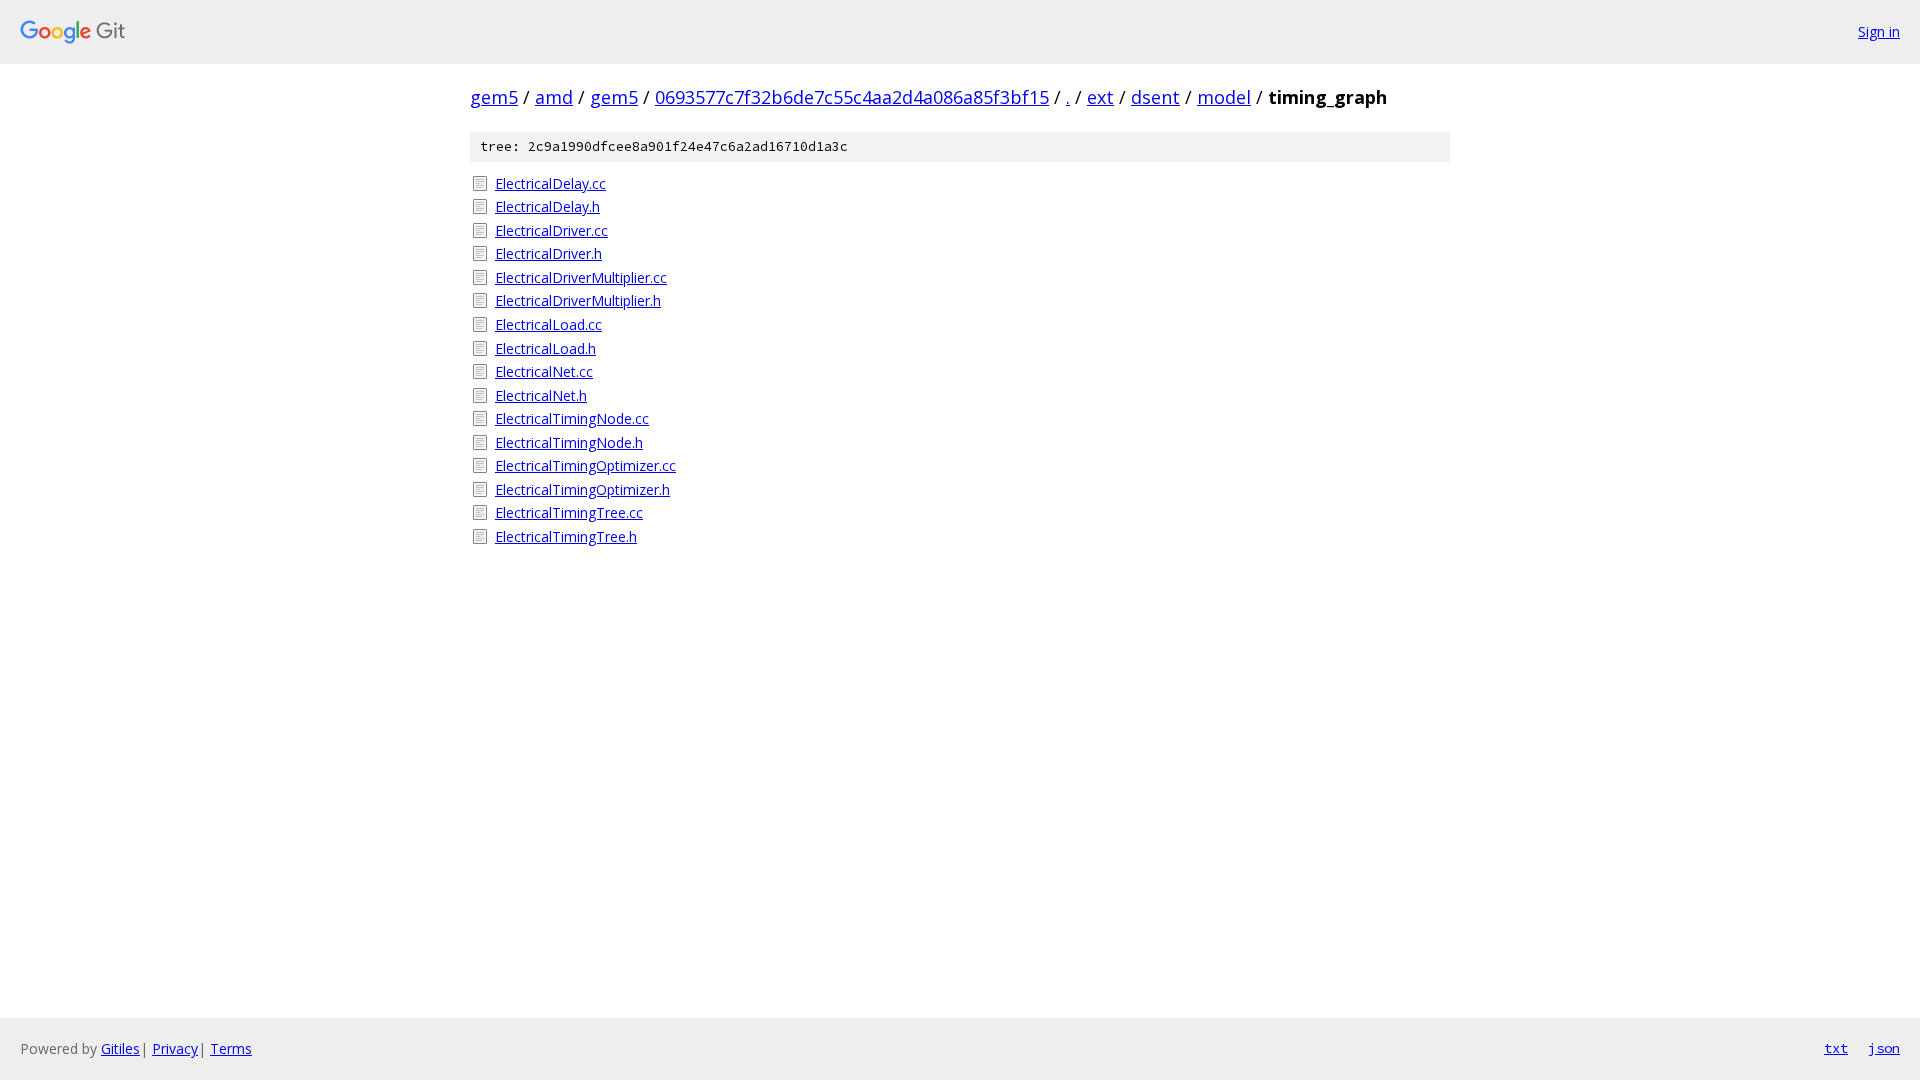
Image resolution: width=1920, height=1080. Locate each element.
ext (1100, 97)
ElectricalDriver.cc (551, 230)
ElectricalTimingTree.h (566, 536)
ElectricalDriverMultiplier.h (578, 300)
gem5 (494, 97)
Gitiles (120, 1048)
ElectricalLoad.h (545, 348)
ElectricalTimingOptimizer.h (582, 489)
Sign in (1879, 31)
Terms (231, 1048)
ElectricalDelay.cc (550, 183)
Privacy (175, 1048)
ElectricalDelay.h (547, 206)
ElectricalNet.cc (544, 371)
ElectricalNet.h (541, 395)
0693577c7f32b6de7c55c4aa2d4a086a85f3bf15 (852, 97)
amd (554, 97)
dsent (1155, 97)
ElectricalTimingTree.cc (569, 512)
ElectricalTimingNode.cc (572, 418)
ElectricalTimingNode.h (569, 442)
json (1884, 1048)
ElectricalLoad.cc (548, 324)
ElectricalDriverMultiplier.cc (581, 277)
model (1224, 97)
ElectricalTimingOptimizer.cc (585, 465)
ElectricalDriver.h (548, 253)
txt (1836, 1048)
